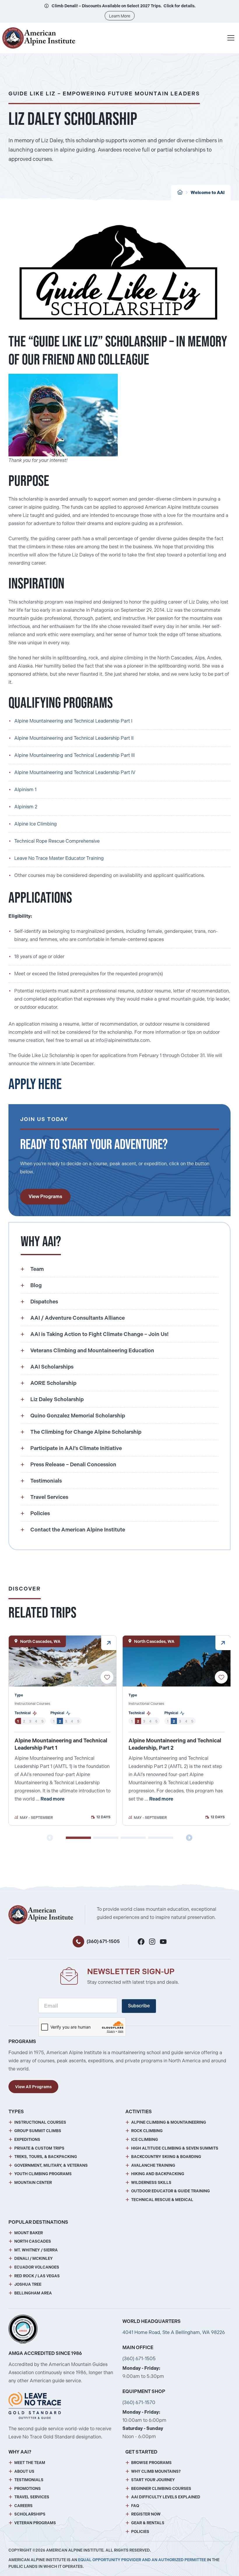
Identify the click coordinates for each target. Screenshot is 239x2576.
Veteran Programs (35, 2523)
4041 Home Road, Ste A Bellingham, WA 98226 (174, 2332)
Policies (140, 2532)
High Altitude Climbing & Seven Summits (175, 2148)
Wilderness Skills (151, 2183)
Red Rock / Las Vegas (37, 2276)
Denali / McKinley (34, 2259)
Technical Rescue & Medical (162, 2200)
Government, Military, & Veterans (51, 2165)
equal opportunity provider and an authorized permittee (142, 2560)
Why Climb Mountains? (156, 2471)
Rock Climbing (147, 2131)
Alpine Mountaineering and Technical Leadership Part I (73, 721)
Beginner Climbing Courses (161, 2489)
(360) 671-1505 (103, 1941)
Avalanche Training (153, 2165)
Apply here (35, 1084)
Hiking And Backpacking (158, 2174)
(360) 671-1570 (139, 2402)
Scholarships (30, 2514)
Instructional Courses (40, 2122)
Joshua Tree (28, 2284)
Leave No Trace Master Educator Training (59, 858)
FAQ (135, 2506)
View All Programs (33, 2087)
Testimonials (29, 2480)
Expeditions (27, 2140)
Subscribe (139, 2006)
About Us (24, 2471)
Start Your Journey (153, 2480)
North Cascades (33, 2241)
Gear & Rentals (148, 2523)
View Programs (45, 1197)
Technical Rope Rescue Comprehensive (57, 841)
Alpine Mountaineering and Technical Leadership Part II (74, 738)
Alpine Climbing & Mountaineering (169, 2122)
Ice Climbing (145, 2140)
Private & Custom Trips (39, 2148)
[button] (78, 1838)
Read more (52, 1799)
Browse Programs (151, 2463)
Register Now (146, 2514)
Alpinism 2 (26, 807)
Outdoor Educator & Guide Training (171, 2191)
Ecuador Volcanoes (37, 2267)
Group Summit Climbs (38, 2131)
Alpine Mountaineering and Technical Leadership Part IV (75, 772)
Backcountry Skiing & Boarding (166, 2157)
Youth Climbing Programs (43, 2174)
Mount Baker (29, 2233)
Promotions (28, 2489)
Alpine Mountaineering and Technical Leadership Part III (74, 755)
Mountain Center (33, 2183)
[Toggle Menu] (231, 38)
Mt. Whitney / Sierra (36, 2250)
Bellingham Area (33, 2293)
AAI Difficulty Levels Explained (166, 2497)
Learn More (120, 16)
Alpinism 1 (25, 790)
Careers (23, 2506)
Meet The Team (30, 2463)
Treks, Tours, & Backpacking (46, 2157)
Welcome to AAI (208, 193)
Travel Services (32, 2497)
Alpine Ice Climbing (36, 824)
